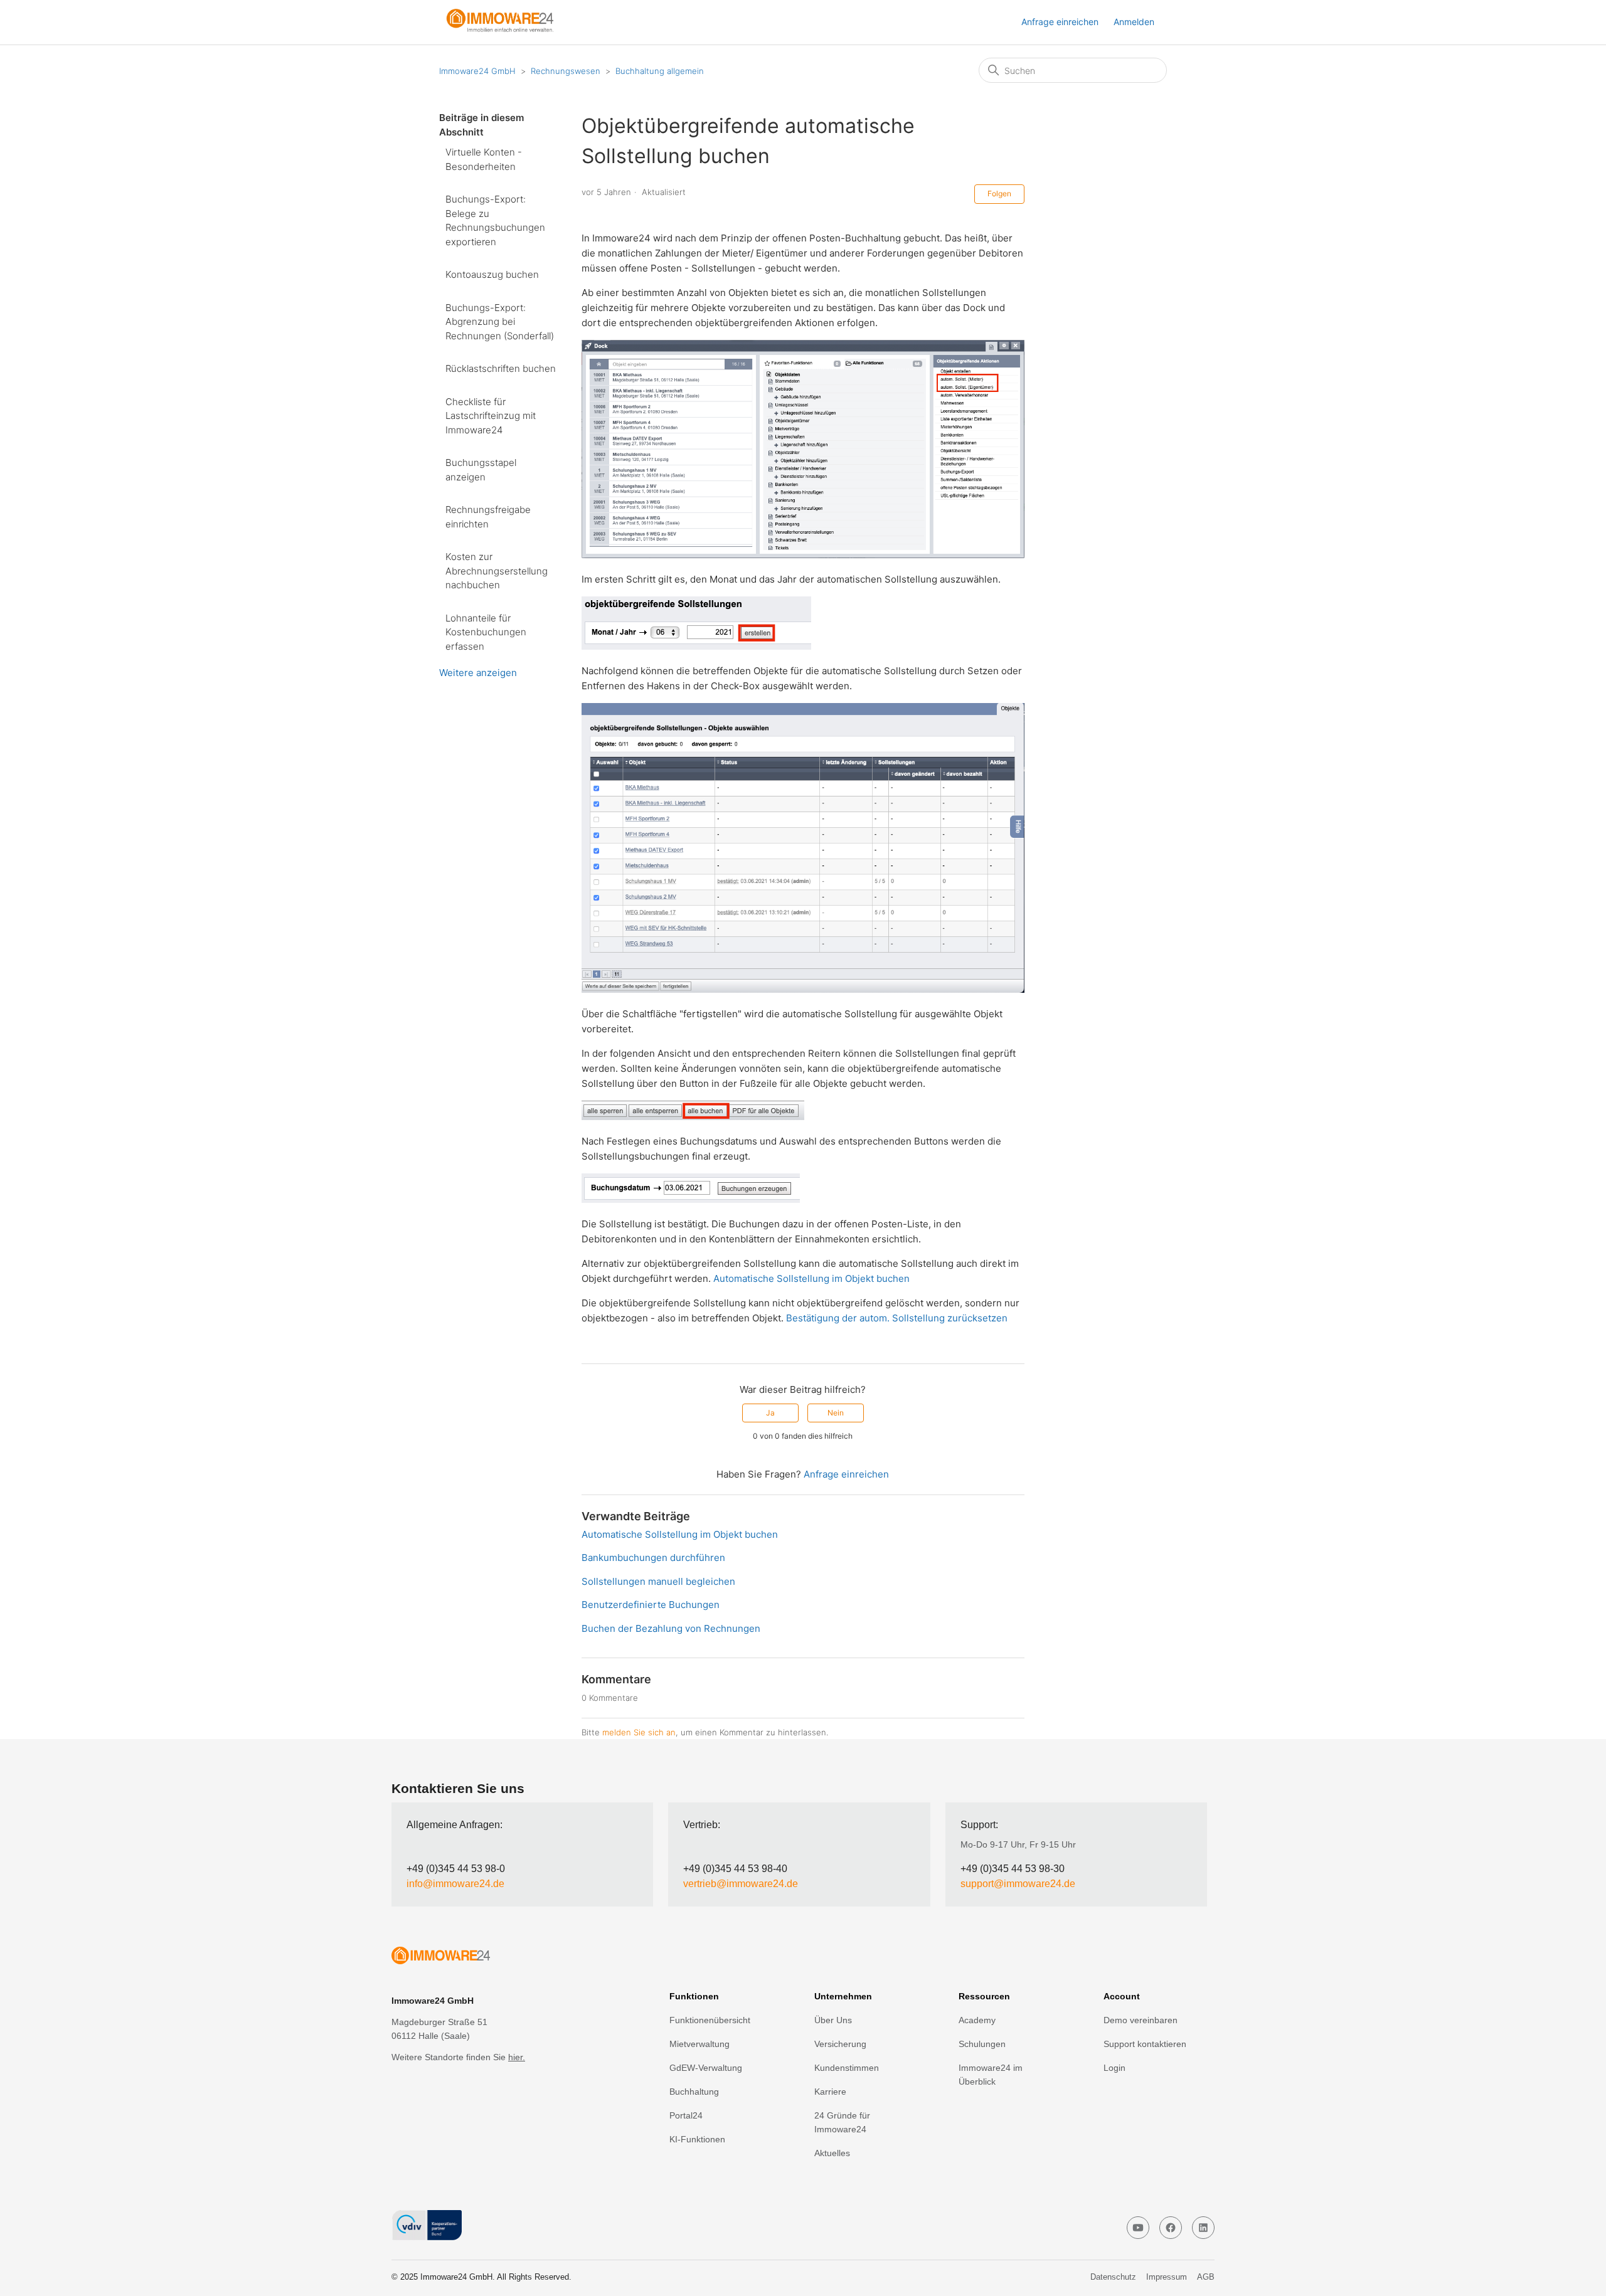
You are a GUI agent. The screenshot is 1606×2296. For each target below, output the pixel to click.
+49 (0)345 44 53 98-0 (456, 1869)
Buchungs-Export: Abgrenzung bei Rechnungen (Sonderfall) (500, 322)
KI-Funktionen (697, 2139)
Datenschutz (1113, 2277)
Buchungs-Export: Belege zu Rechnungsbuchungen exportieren (495, 220)
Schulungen (982, 2044)
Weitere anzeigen (478, 673)
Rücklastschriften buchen (501, 368)
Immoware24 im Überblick (991, 2075)
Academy (977, 2020)
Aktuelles (832, 2153)
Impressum (1167, 2277)
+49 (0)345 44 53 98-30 (1013, 1869)
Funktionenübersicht (710, 2020)
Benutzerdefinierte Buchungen (651, 1605)
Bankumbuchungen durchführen (653, 1558)
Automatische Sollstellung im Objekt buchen (811, 1278)
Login (1114, 2068)
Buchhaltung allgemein (660, 71)
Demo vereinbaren (1141, 2020)
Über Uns (833, 2020)
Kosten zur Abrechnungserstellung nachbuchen (497, 571)
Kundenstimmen (847, 2068)
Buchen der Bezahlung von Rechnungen (671, 1628)
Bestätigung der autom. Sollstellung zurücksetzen (897, 1318)
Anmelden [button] (1134, 22)
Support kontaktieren (1145, 2044)
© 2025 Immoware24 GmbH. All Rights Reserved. (481, 2277)
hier (515, 2057)
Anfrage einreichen (1060, 22)
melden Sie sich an (639, 1732)
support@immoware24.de (1018, 1884)
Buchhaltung (694, 2092)
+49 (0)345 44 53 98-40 (735, 1869)
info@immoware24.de (455, 1884)
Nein (836, 1413)
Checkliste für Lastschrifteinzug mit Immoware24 (491, 416)
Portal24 (686, 2115)
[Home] (506, 29)
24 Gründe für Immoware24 (842, 2122)
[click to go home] (494, 1958)
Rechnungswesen (566, 71)
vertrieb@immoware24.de (741, 1884)
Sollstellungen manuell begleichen (658, 1581)
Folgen (999, 193)
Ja (770, 1413)
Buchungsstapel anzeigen (481, 470)
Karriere (830, 2092)
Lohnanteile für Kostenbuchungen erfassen (486, 632)
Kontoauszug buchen (492, 274)
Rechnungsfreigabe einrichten (488, 517)
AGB (1206, 2277)
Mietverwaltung (699, 2044)
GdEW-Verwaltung (706, 2068)
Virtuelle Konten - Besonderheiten (484, 159)
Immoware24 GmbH (477, 71)
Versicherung (840, 2044)
